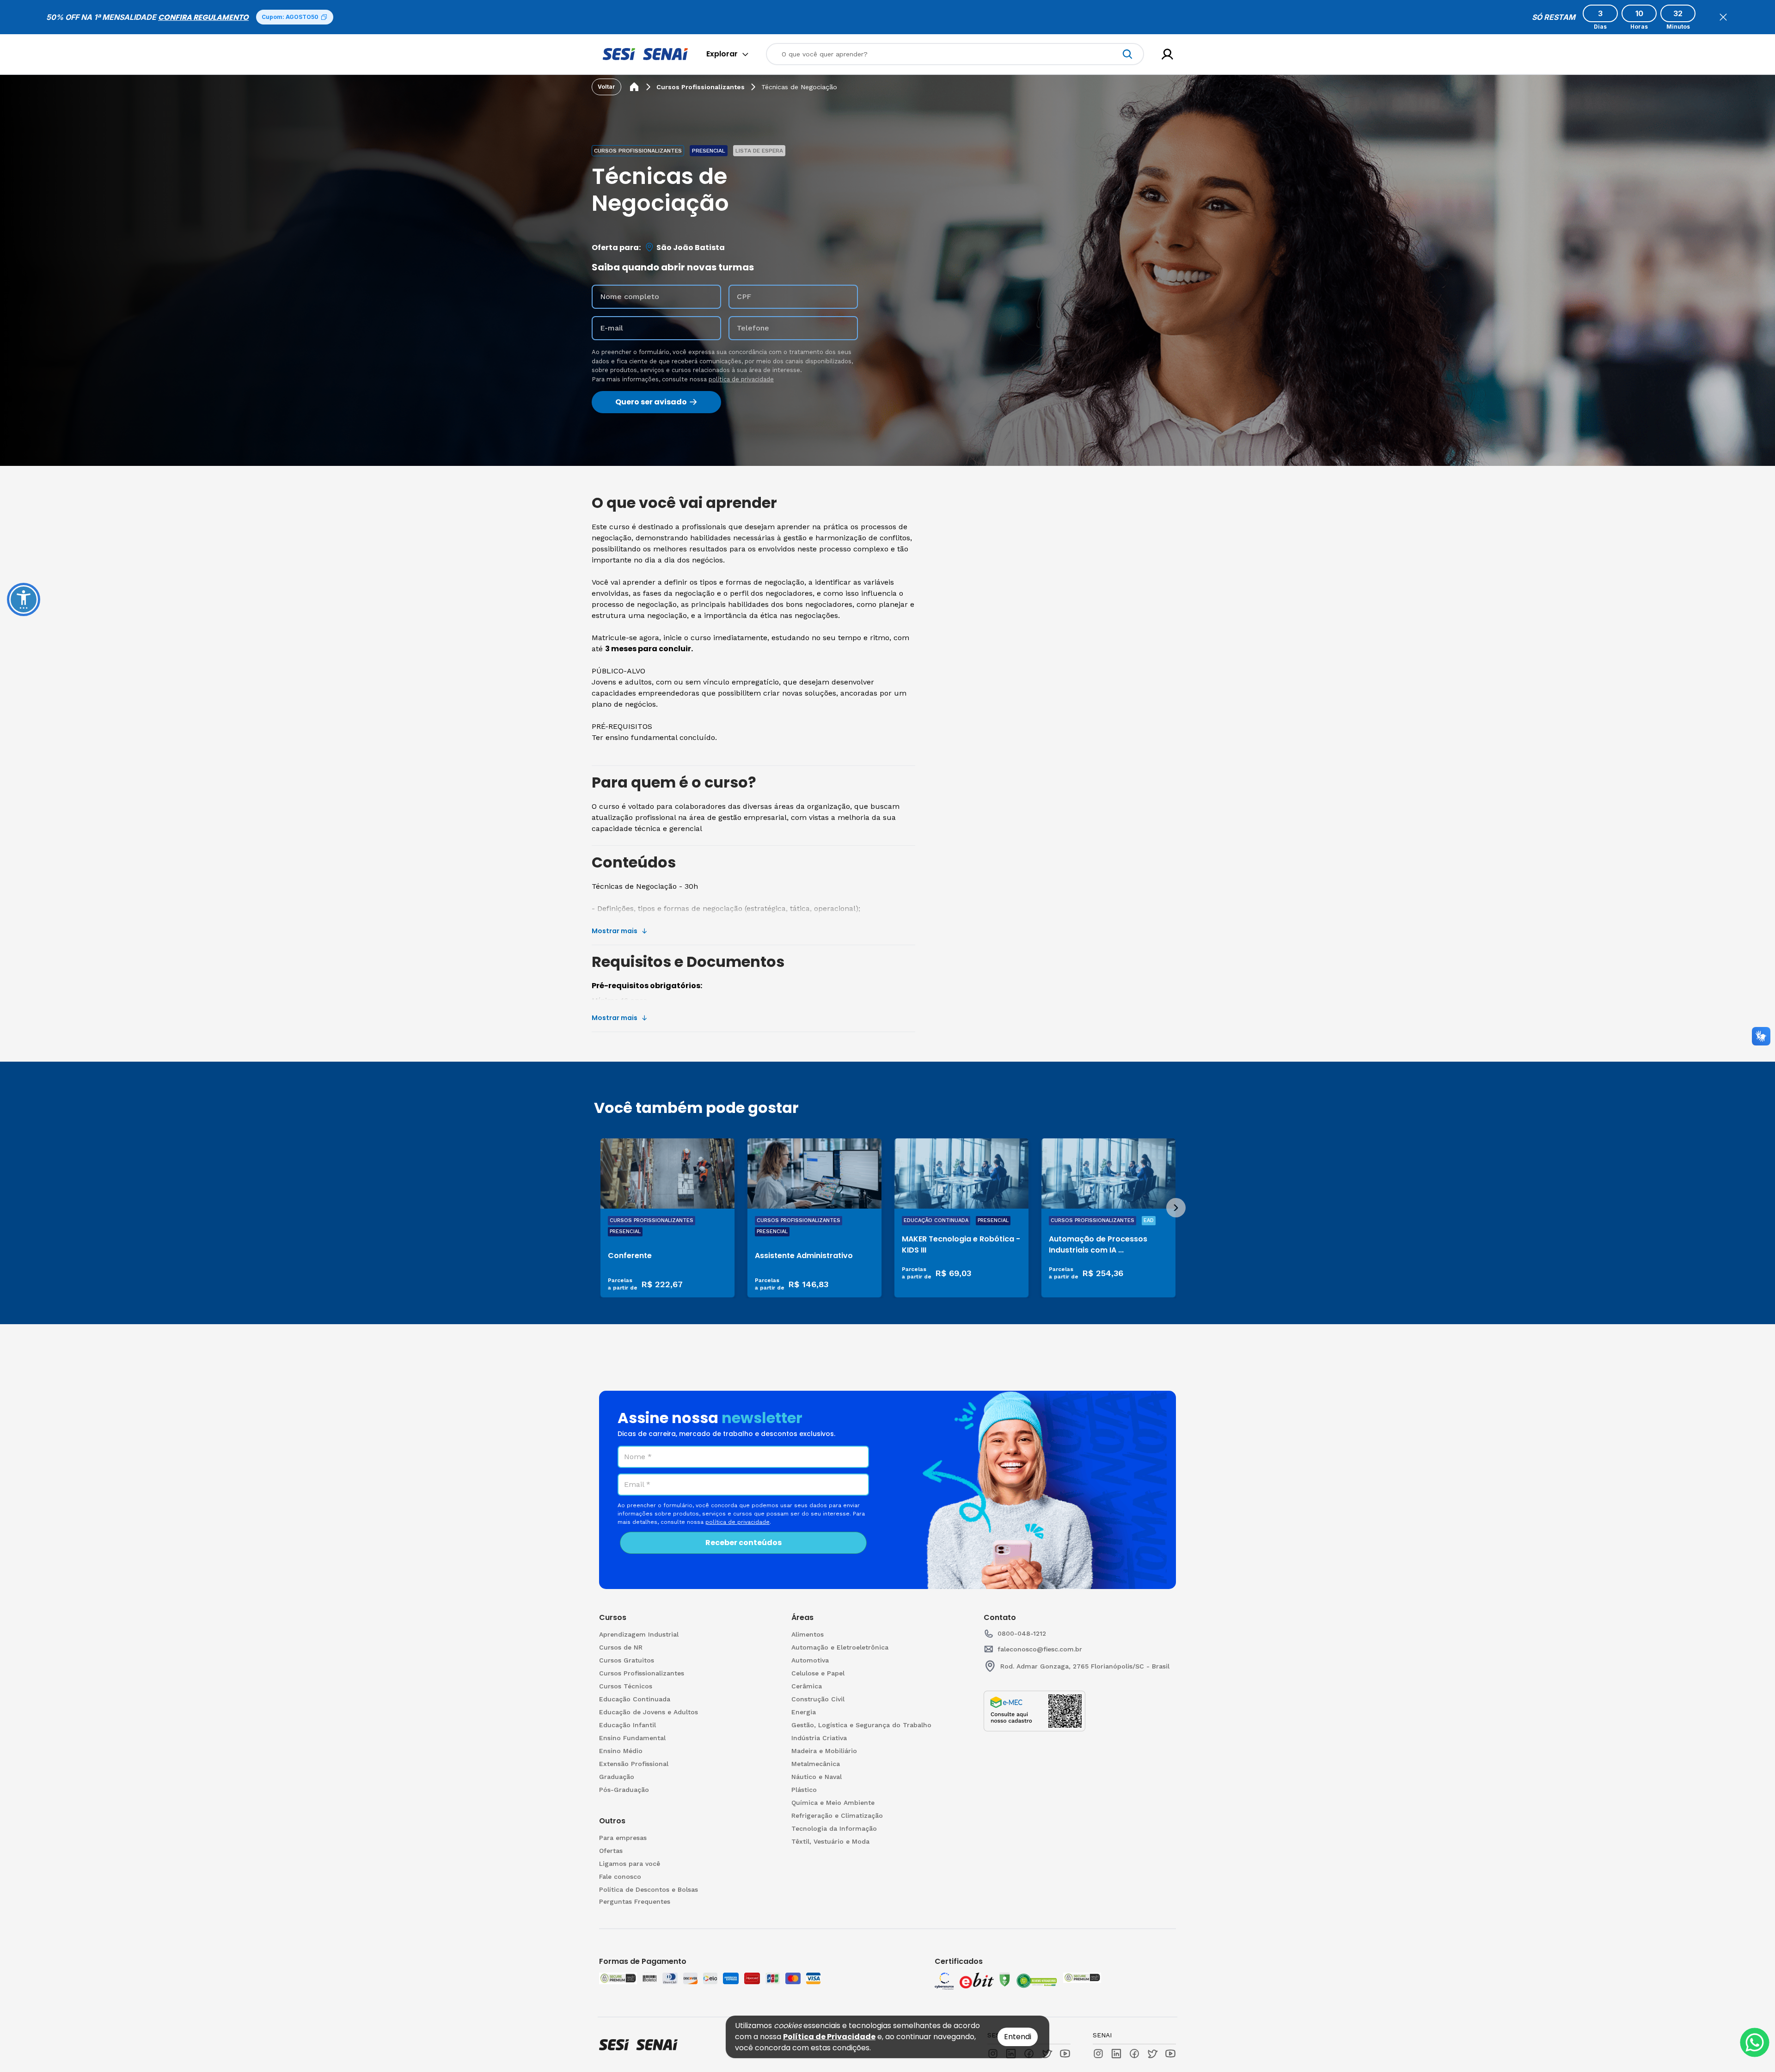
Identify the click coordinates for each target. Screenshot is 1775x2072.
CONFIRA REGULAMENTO (203, 17)
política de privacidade (741, 379)
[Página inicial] (634, 87)
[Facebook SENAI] (1134, 2054)
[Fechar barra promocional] (1723, 17)
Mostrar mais (615, 931)
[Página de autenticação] (1167, 54)
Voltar (606, 87)
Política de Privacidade (829, 2037)
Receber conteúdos (744, 1543)
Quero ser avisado (651, 402)
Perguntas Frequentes (635, 1901)
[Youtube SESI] (1065, 2054)
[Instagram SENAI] (1098, 2054)
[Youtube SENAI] (1170, 2054)
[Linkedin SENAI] (1116, 2054)
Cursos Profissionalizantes (701, 87)
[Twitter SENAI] (1152, 2054)
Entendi (1018, 2037)
